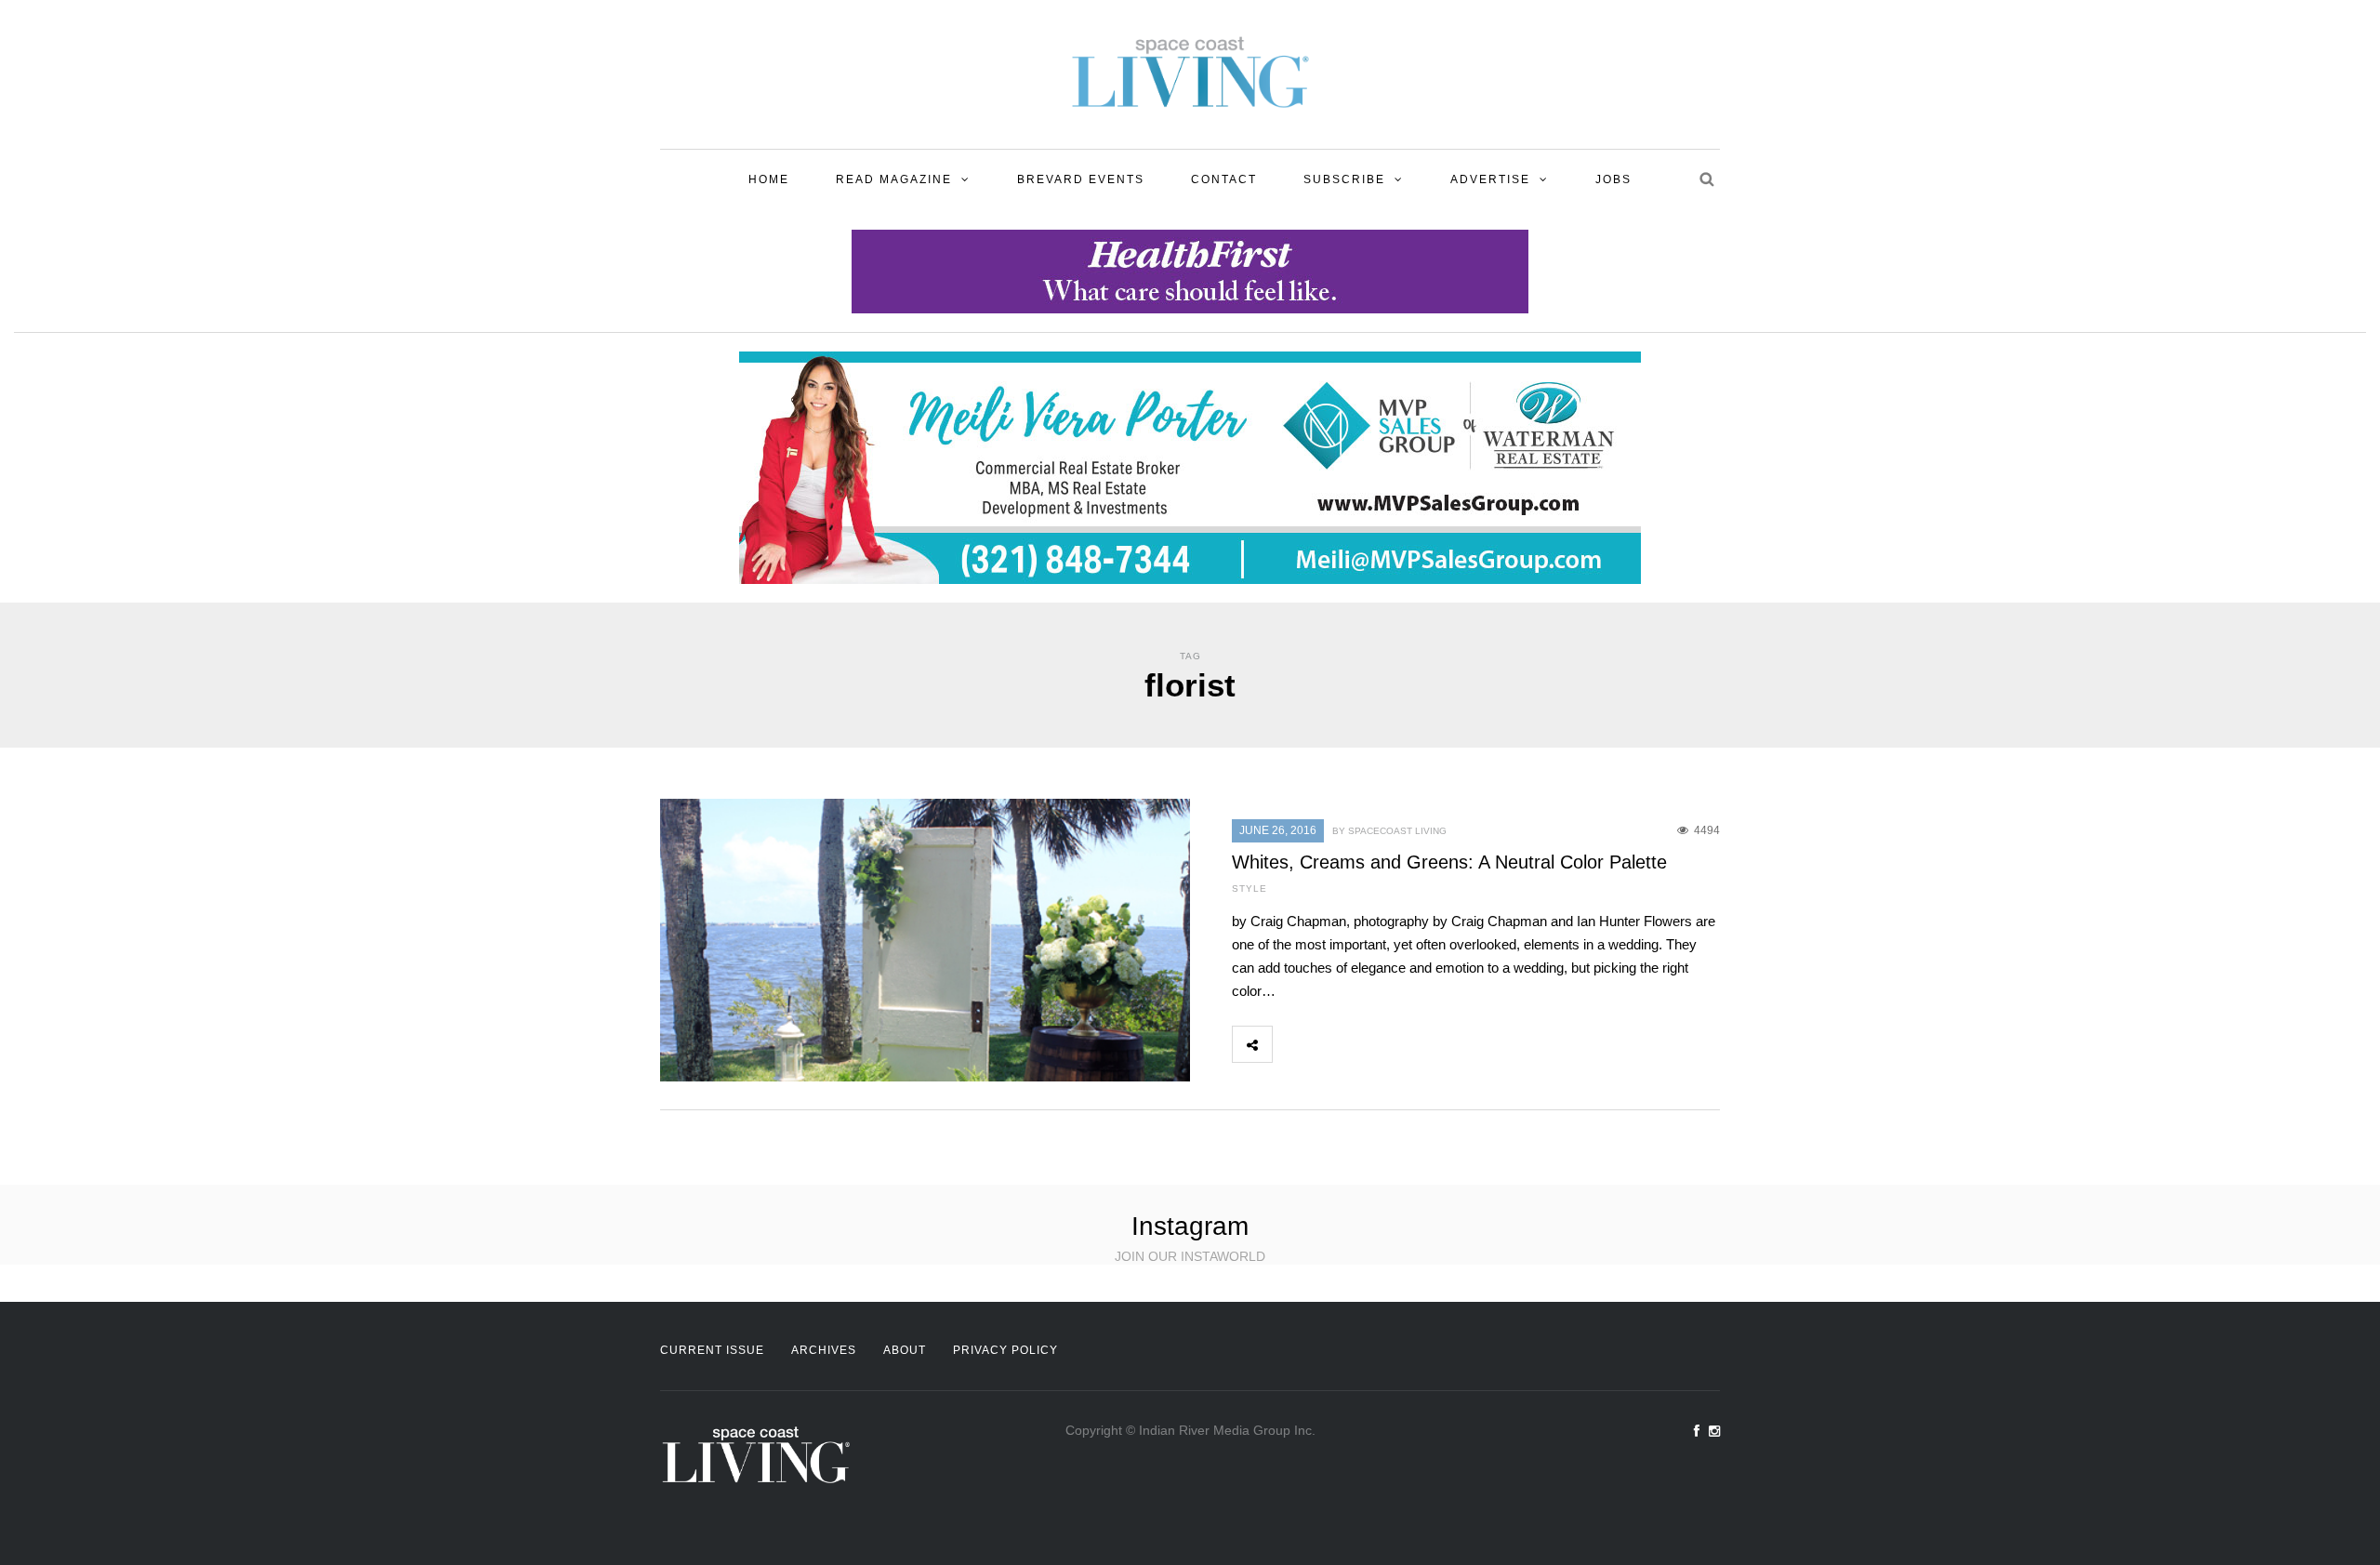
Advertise (1490, 179)
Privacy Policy (1005, 1350)
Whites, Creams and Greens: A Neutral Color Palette (1449, 862)
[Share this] (1292, 1044)
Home (769, 179)
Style (1249, 889)
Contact (1224, 179)
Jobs (1613, 179)
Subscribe (1344, 179)
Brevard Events (1081, 179)
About (905, 1350)
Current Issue (712, 1350)
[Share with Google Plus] (1374, 1044)
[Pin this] (1415, 1044)
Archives (824, 1350)
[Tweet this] (1333, 1044)
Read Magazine (894, 179)
